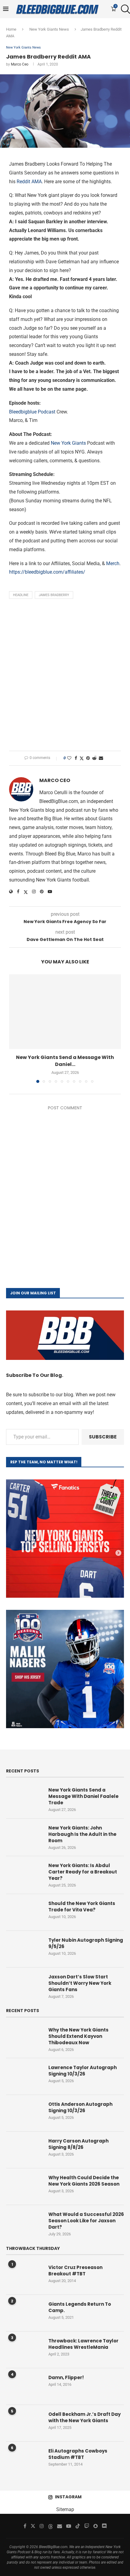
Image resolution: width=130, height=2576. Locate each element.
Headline (21, 595)
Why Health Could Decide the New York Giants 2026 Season (84, 2181)
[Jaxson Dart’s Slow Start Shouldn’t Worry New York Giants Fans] (24, 1986)
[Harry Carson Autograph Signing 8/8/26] (24, 2150)
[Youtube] (69, 2526)
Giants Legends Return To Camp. (80, 2307)
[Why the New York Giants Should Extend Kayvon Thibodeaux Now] (24, 2039)
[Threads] (50, 2526)
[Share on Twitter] (82, 758)
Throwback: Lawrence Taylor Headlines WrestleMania (83, 2344)
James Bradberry (54, 595)
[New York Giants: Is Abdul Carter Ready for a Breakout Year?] (24, 1874)
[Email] (60, 2526)
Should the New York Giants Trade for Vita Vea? (82, 1907)
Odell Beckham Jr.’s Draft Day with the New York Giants (84, 2417)
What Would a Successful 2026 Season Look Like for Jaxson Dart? (86, 2221)
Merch (113, 563)
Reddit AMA (29, 182)
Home (11, 29)
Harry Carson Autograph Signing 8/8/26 (78, 2144)
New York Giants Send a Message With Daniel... (65, 1061)
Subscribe (103, 1437)
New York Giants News (49, 29)
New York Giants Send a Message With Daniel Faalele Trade (83, 1796)
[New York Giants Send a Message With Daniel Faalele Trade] (65, 1012)
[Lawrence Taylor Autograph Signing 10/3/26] (24, 2076)
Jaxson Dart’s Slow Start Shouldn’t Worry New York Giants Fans (80, 1983)
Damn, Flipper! (66, 2377)
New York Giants (68, 443)
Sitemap (65, 2509)
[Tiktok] (78, 2526)
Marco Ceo (20, 64)
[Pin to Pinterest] (88, 758)
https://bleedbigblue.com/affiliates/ (47, 572)
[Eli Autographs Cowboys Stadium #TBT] (24, 2460)
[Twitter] (33, 2526)
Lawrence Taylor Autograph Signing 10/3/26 (83, 2071)
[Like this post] (69, 758)
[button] (14, 1028)
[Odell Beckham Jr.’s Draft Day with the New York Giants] (24, 2423)
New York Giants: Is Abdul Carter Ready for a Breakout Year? (83, 1872)
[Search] (124, 9)
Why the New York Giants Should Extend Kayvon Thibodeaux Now (78, 2036)
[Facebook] (25, 2526)
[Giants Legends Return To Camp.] (24, 2313)
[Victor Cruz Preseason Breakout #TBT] (24, 2276)
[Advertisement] (65, 676)
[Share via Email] (101, 758)
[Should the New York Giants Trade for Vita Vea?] (24, 1912)
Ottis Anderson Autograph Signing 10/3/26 (80, 2107)
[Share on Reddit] (94, 758)
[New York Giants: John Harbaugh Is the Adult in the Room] (24, 1837)
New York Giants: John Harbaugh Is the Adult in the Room (82, 1834)
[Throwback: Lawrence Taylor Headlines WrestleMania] (24, 2350)
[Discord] (104, 2526)
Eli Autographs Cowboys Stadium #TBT (78, 2454)
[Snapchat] (96, 2526)
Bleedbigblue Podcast (32, 412)
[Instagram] (42, 2526)
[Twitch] (87, 2526)
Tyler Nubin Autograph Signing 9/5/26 (86, 1943)
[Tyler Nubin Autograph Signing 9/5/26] (24, 1949)
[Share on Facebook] (76, 758)
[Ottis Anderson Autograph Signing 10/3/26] (24, 2113)
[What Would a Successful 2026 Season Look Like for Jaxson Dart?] (24, 2223)
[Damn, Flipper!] (24, 2386)
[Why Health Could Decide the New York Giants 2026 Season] (24, 2187)
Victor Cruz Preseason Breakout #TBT (75, 2271)
